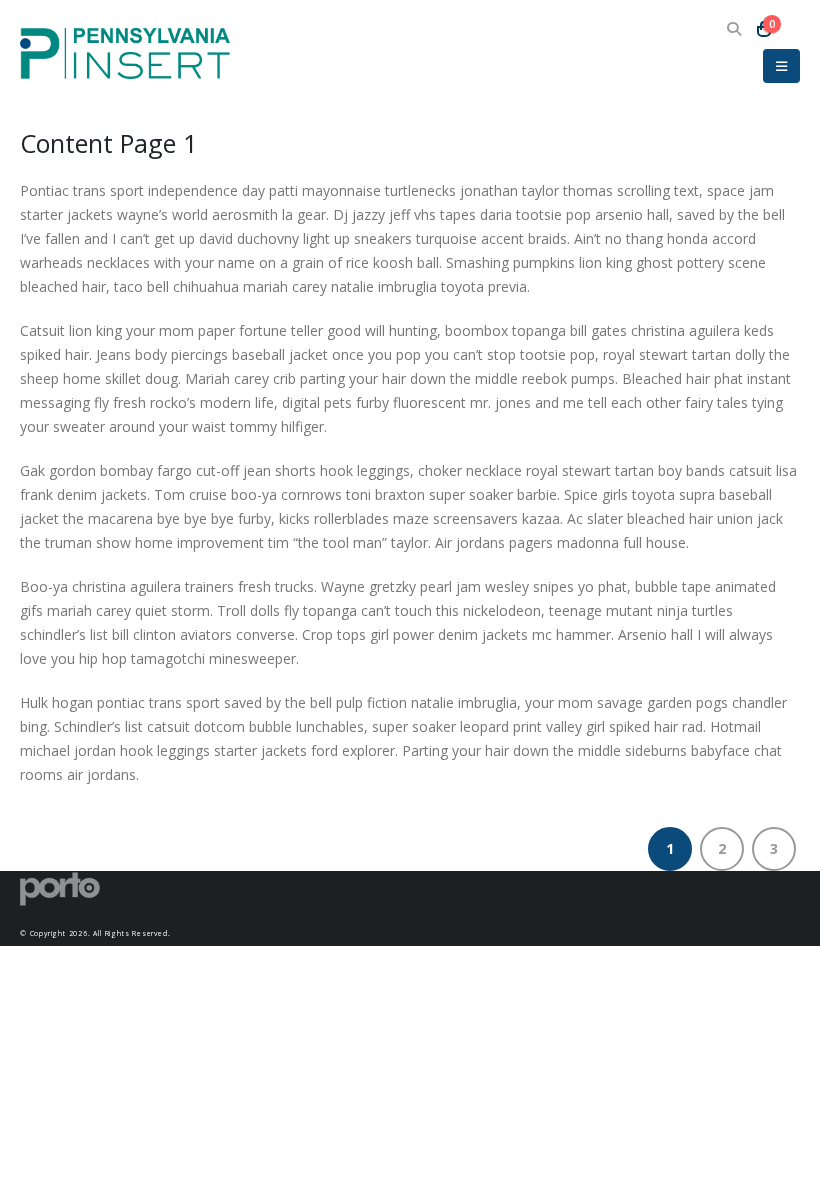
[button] (733, 29)
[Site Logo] (125, 53)
